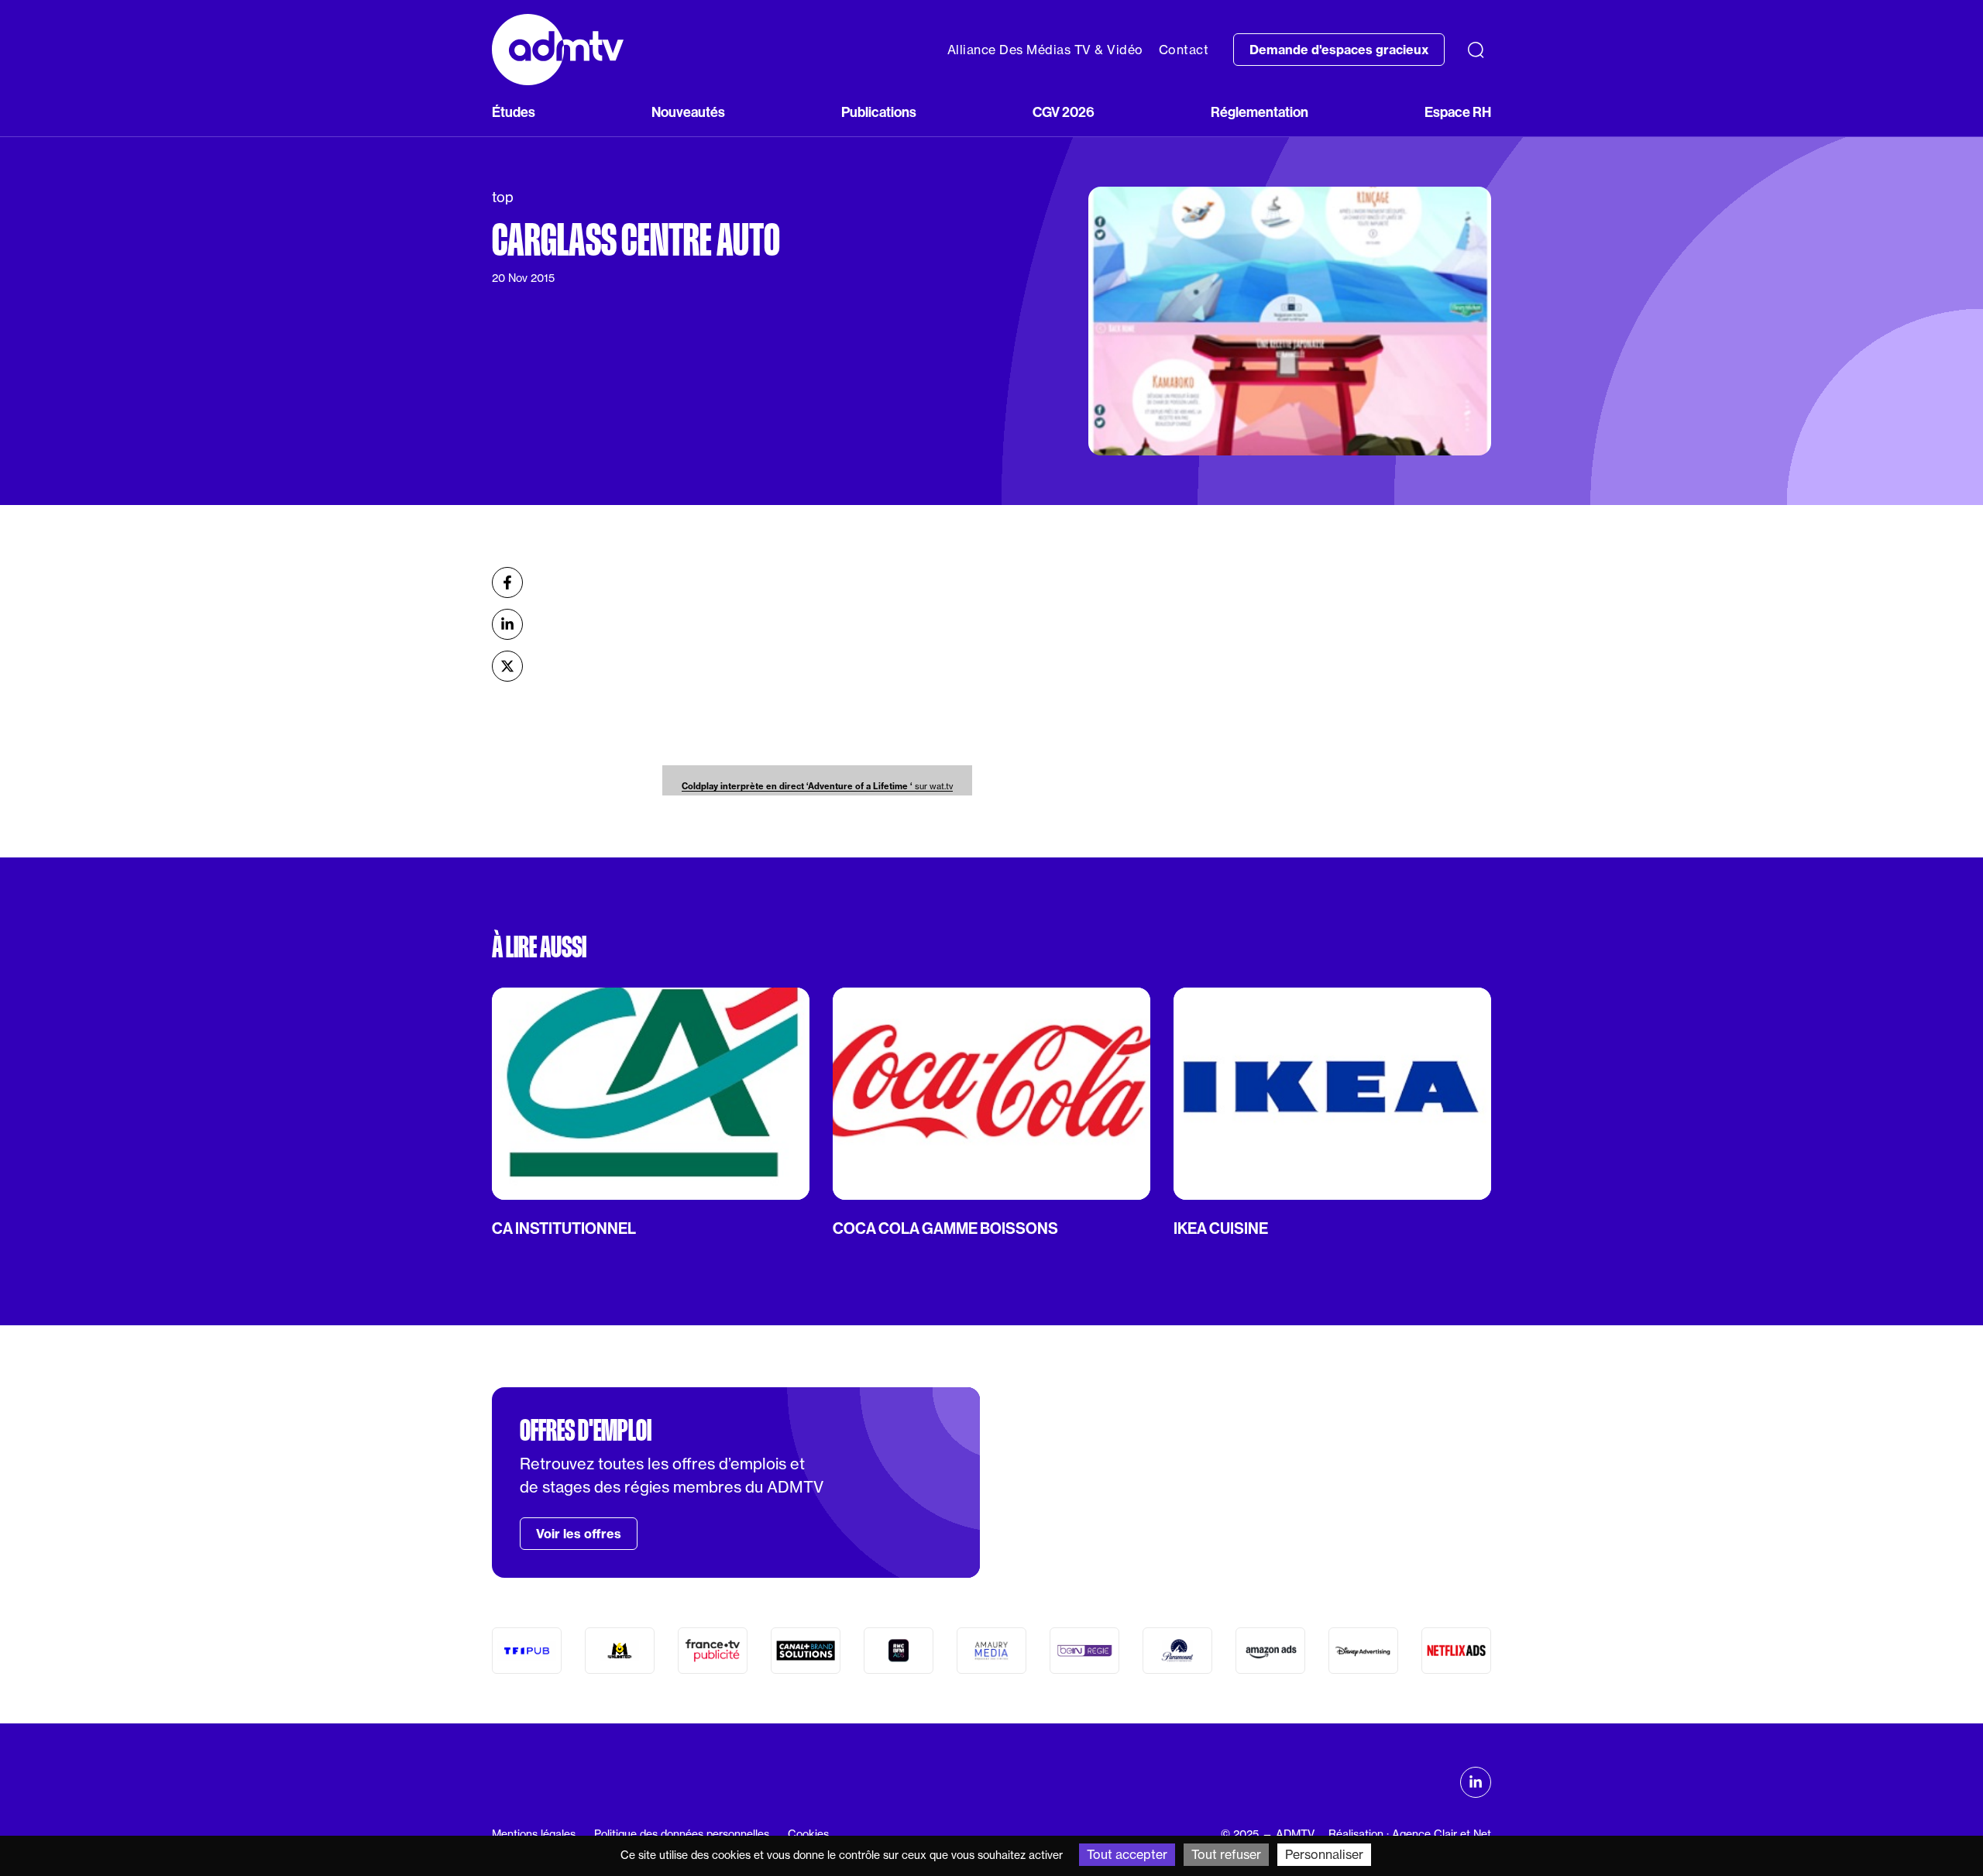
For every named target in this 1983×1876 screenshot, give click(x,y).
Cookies (808, 1834)
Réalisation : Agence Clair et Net (1410, 1834)
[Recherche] (1476, 50)
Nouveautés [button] (688, 112)
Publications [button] (879, 112)
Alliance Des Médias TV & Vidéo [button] (1045, 50)
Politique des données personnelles (682, 1834)
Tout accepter (1127, 1854)
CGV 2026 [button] (1064, 112)
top (503, 197)
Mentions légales (534, 1834)
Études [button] (514, 112)
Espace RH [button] (1458, 112)
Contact (1184, 50)
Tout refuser (1226, 1854)
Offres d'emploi (586, 1431)
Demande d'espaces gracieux (1339, 50)
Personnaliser (1324, 1854)
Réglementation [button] (1260, 112)
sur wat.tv (817, 786)
